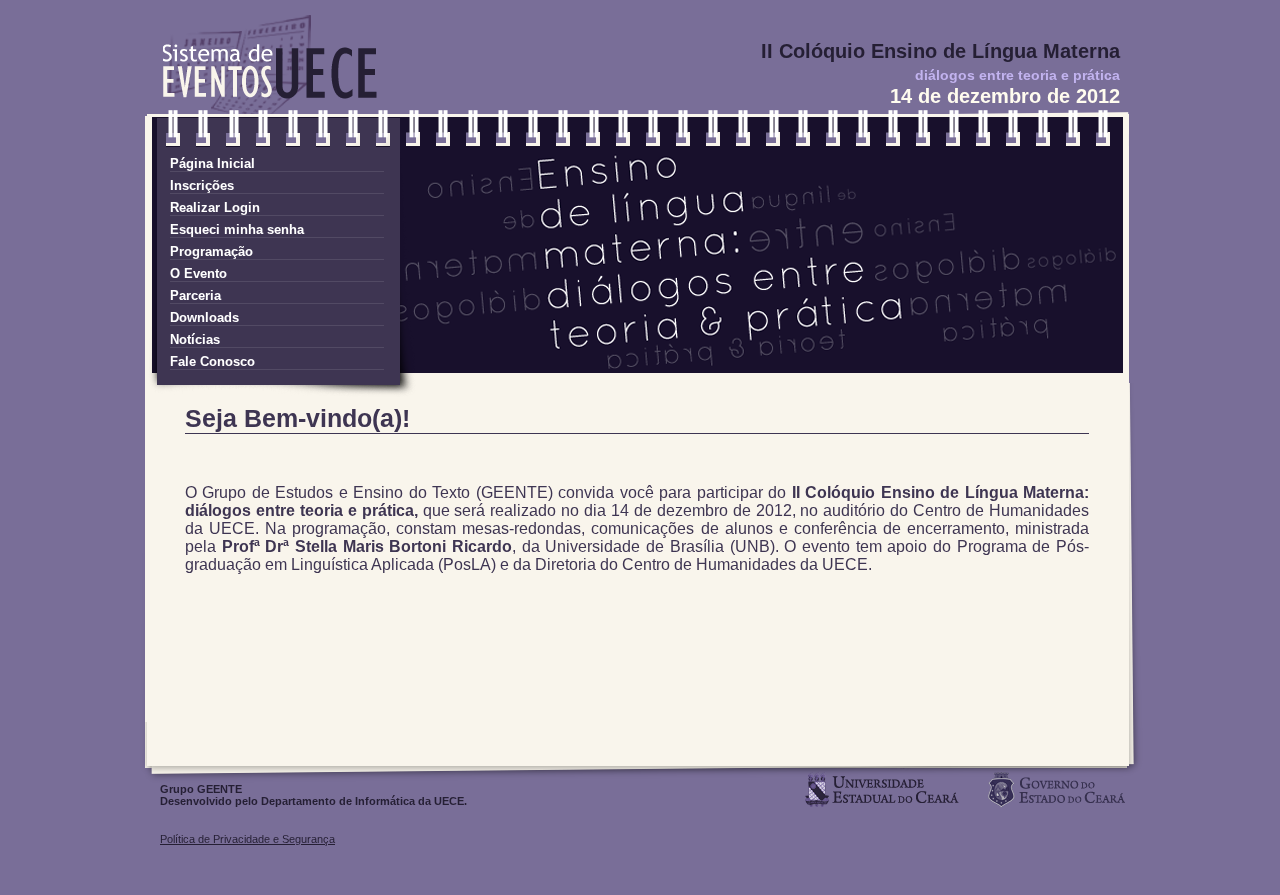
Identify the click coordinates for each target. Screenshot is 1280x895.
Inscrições (202, 185)
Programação (211, 251)
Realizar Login (215, 207)
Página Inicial (212, 163)
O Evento (198, 273)
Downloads (204, 317)
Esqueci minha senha (237, 229)
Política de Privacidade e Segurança (247, 839)
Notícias (195, 339)
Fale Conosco (212, 361)
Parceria (195, 295)
